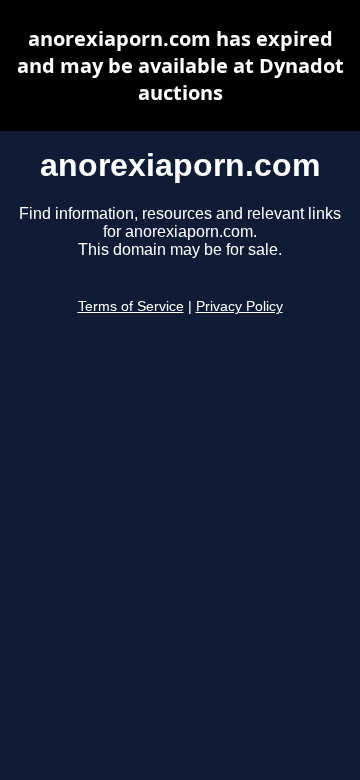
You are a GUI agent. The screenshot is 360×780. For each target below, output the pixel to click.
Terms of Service (131, 306)
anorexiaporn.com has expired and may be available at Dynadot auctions (180, 65)
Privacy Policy (239, 306)
